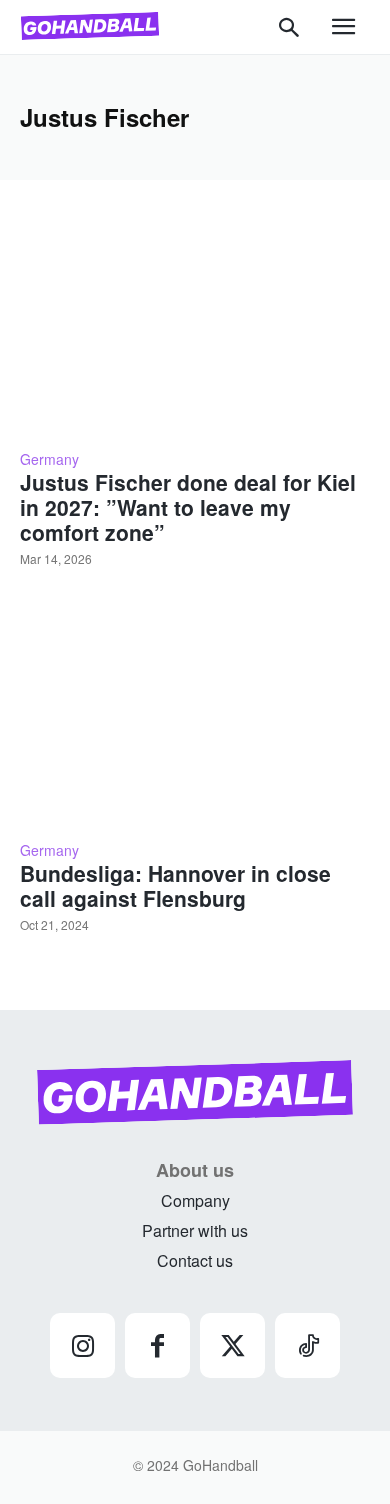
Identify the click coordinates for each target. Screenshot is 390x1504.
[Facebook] (157, 1345)
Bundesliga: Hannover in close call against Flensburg (175, 885)
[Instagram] (82, 1345)
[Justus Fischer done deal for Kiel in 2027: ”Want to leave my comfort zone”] (195, 326)
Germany (49, 459)
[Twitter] (232, 1345)
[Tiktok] (307, 1345)
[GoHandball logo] (90, 26)
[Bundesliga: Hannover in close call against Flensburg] (195, 716)
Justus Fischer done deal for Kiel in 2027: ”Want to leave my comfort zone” (188, 507)
